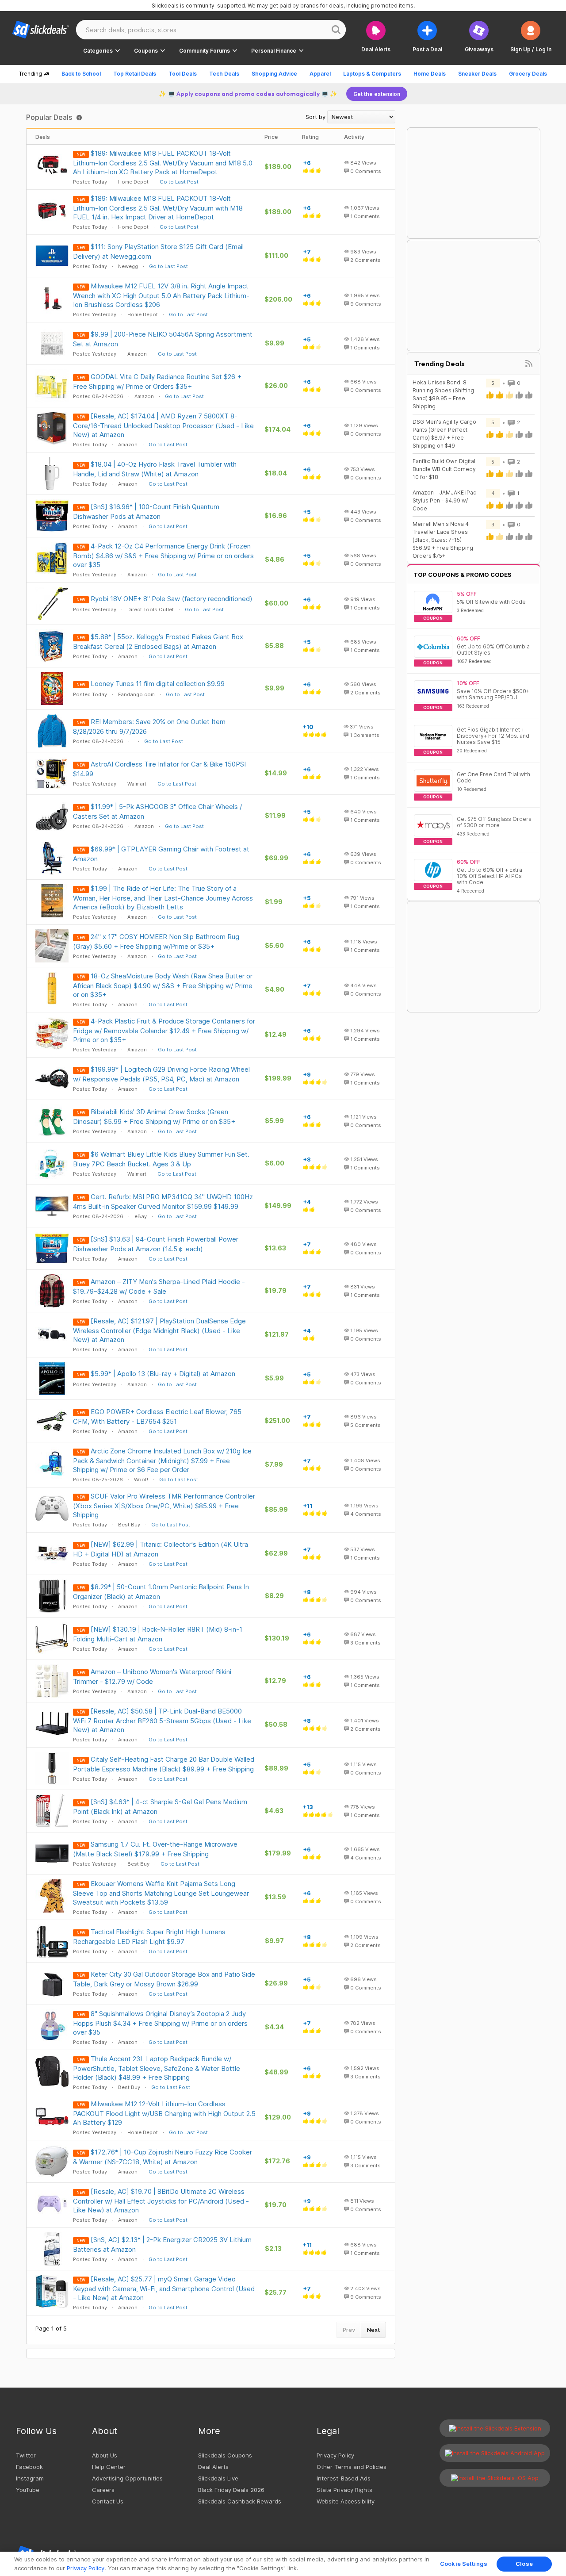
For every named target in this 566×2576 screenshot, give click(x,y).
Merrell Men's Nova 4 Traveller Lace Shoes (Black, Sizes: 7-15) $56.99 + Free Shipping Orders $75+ (443, 540)
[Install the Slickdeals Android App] (495, 2453)
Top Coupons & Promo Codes (463, 575)
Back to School (81, 74)
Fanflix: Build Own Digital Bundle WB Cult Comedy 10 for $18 (444, 469)
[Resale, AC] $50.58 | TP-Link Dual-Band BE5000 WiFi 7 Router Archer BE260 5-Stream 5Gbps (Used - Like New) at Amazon (162, 1720)
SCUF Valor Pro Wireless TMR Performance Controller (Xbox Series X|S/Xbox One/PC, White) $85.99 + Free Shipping (164, 1505)
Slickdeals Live (218, 2478)
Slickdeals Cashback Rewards (240, 2501)
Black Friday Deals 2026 (231, 2490)
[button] (531, 36)
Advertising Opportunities (127, 2478)
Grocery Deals (528, 74)
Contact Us (108, 2501)
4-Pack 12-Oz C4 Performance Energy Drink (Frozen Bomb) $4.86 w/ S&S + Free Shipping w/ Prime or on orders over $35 (163, 555)
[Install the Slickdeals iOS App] (495, 2478)
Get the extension (377, 94)
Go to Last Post (179, 182)
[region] (283, 2564)
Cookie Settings (464, 2564)
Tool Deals (183, 74)
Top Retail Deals (135, 74)
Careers (103, 2490)
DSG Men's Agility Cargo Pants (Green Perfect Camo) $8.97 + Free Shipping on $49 (444, 434)
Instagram (30, 2478)
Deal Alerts (213, 2467)
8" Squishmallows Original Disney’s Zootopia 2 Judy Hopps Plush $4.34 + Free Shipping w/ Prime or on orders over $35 (160, 2023)
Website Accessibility (346, 2501)
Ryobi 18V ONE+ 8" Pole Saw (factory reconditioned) (172, 599)
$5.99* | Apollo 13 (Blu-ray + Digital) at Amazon (163, 1374)
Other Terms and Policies (352, 2467)
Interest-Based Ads (344, 2478)
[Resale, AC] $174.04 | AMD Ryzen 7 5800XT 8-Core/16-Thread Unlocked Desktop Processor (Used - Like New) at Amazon (163, 425)
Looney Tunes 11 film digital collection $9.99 (158, 684)
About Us (105, 2455)
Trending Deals (440, 364)
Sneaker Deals (477, 74)
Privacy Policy (335, 2455)
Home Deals (430, 74)
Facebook (29, 2467)
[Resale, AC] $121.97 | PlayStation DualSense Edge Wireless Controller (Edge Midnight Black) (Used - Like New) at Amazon (159, 1330)
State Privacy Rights (344, 2490)
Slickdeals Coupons (225, 2455)
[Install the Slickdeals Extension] (495, 2428)
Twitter (26, 2455)
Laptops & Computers (372, 74)
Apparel (320, 74)
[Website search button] (336, 30)
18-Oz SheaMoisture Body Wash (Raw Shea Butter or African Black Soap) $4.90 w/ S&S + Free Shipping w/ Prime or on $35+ (163, 985)
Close (524, 2564)
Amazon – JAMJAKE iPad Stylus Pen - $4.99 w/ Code (445, 500)
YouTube (28, 2490)
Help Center (109, 2467)
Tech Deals (224, 74)
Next (373, 2330)
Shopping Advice (274, 74)
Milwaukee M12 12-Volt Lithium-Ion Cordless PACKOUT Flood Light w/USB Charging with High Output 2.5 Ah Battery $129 (164, 2113)
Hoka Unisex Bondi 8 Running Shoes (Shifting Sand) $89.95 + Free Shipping (443, 394)
